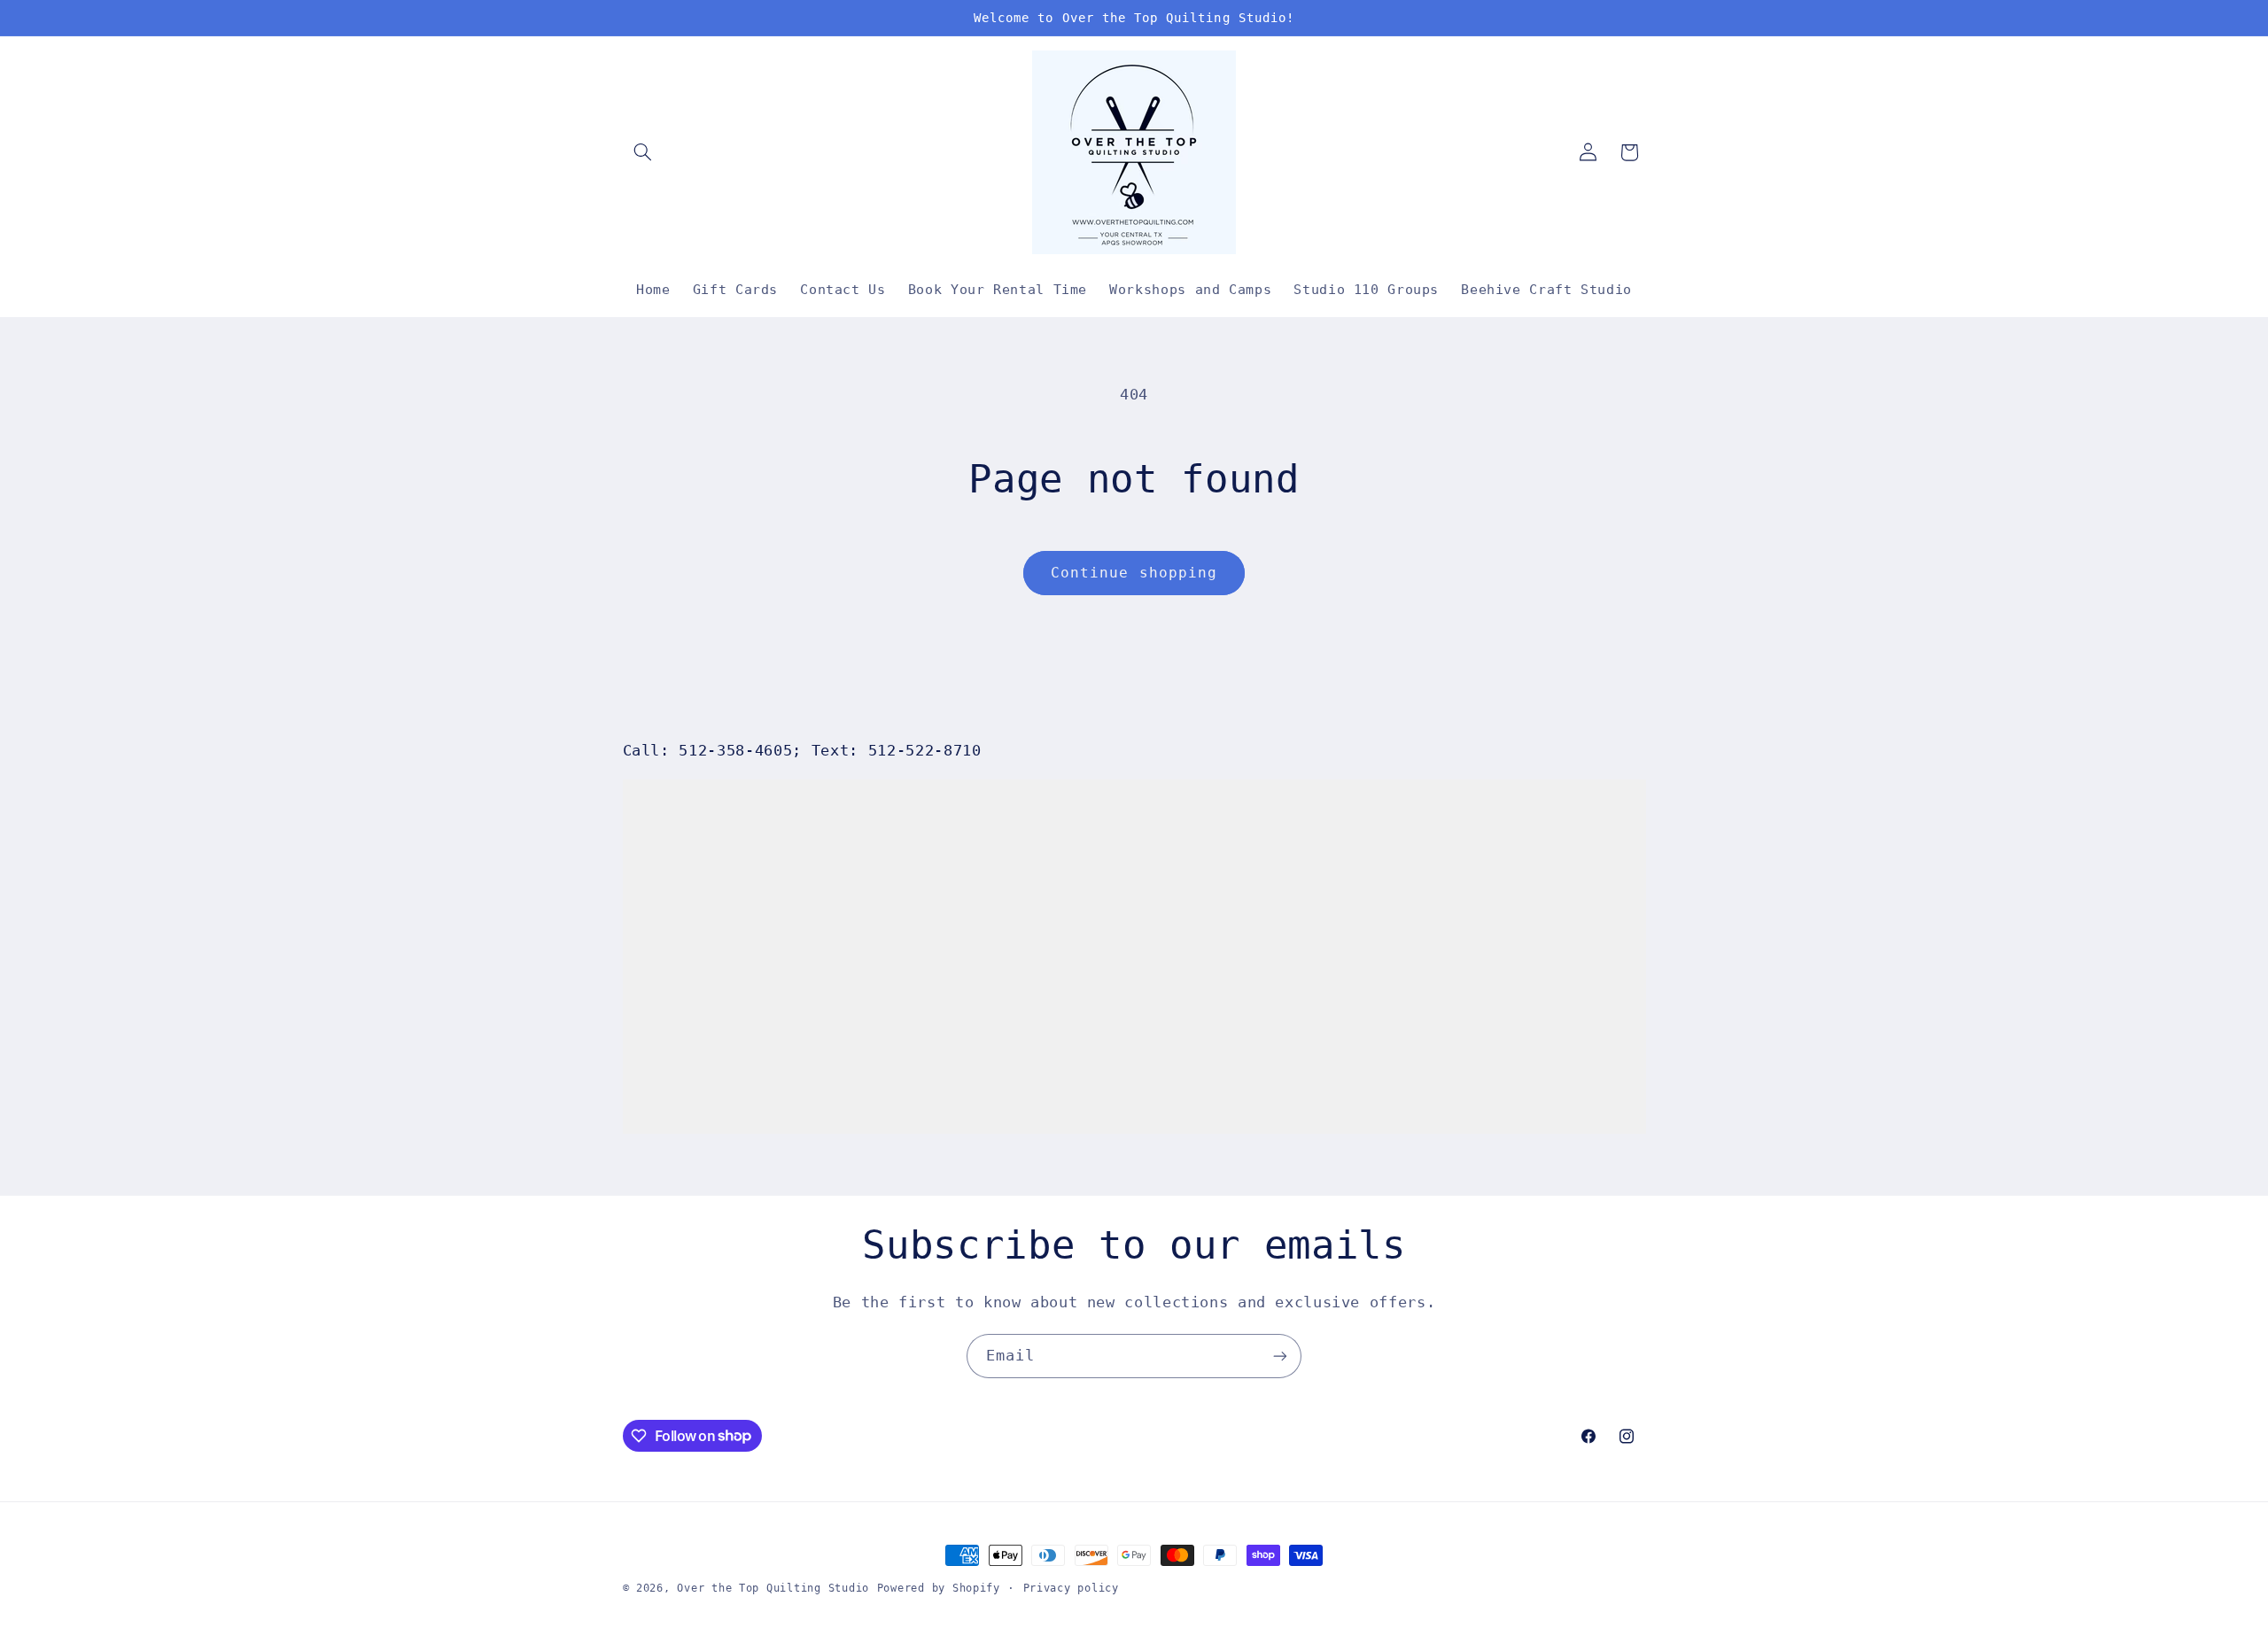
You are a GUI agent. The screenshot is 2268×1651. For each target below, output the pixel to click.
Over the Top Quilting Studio (773, 1588)
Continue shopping (1134, 573)
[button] (643, 152)
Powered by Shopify (939, 1588)
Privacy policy (1071, 1588)
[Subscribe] (1280, 1356)
